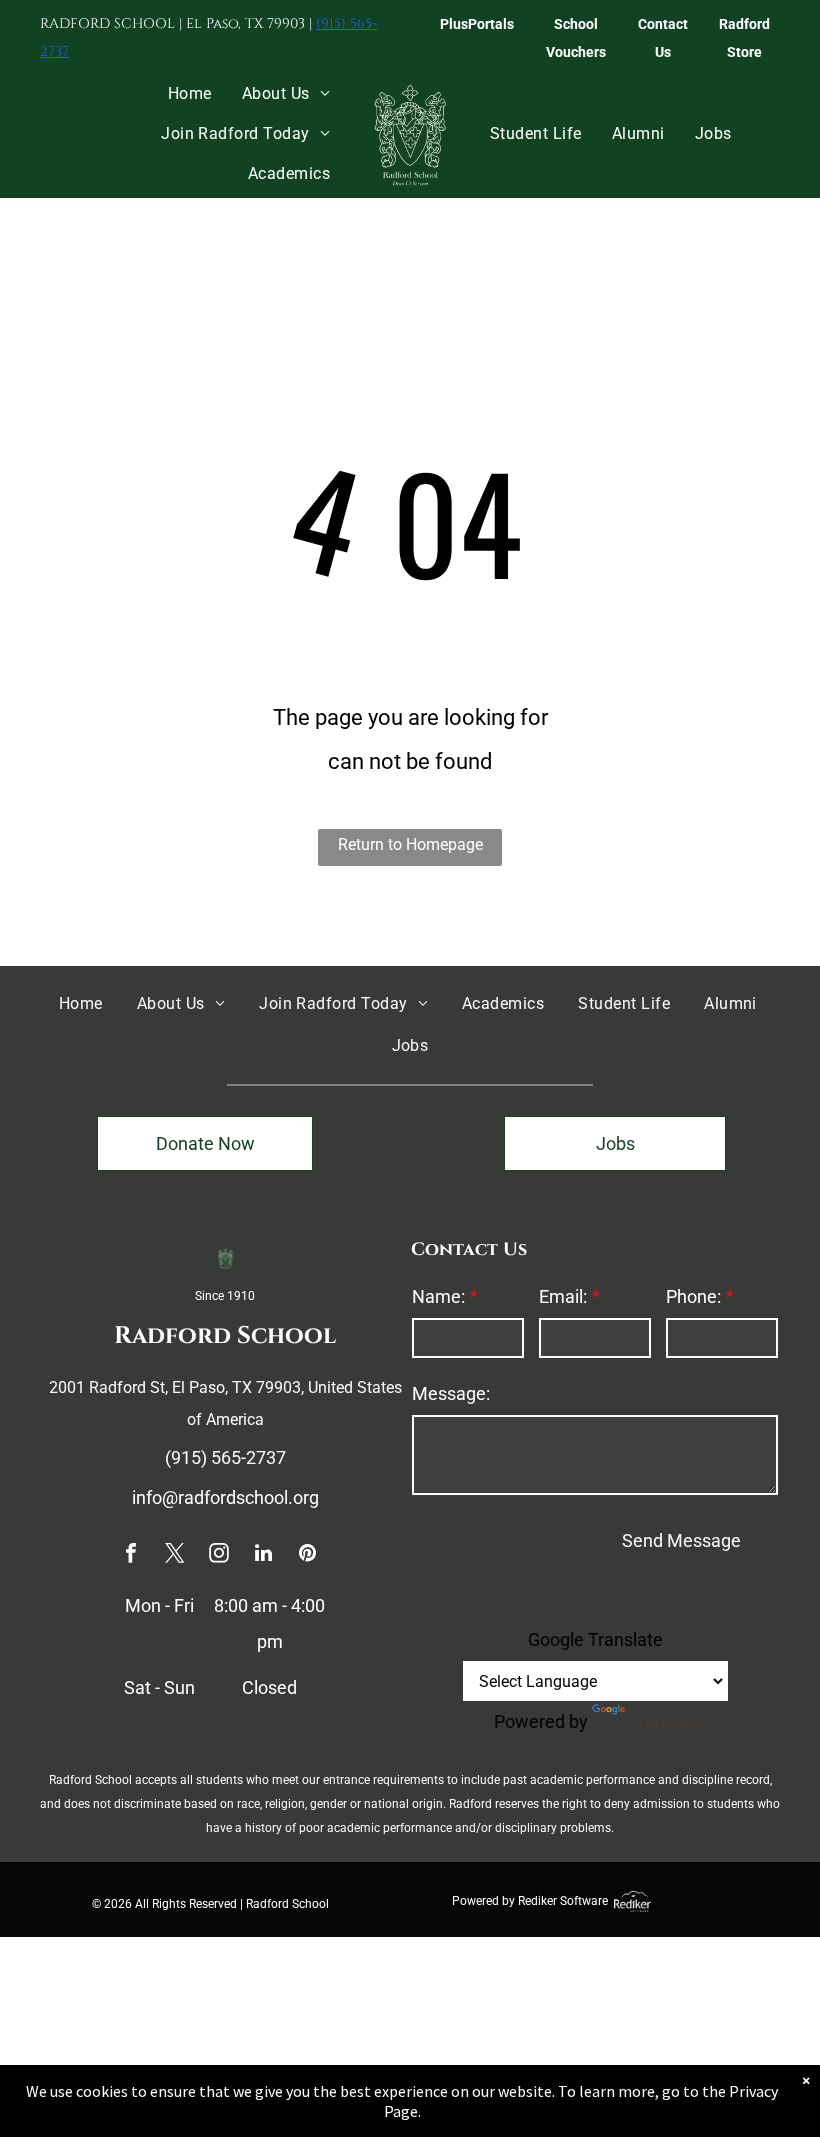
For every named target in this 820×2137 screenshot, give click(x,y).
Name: (438, 1296)
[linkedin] (263, 1555)
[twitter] (175, 1555)
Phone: (693, 1296)
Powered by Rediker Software (530, 1901)
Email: (563, 1296)
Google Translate (595, 1639)
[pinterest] (307, 1555)
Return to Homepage (410, 844)
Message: (451, 1393)
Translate (666, 1721)
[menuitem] (190, 94)
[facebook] (131, 1555)
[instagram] (219, 1555)
